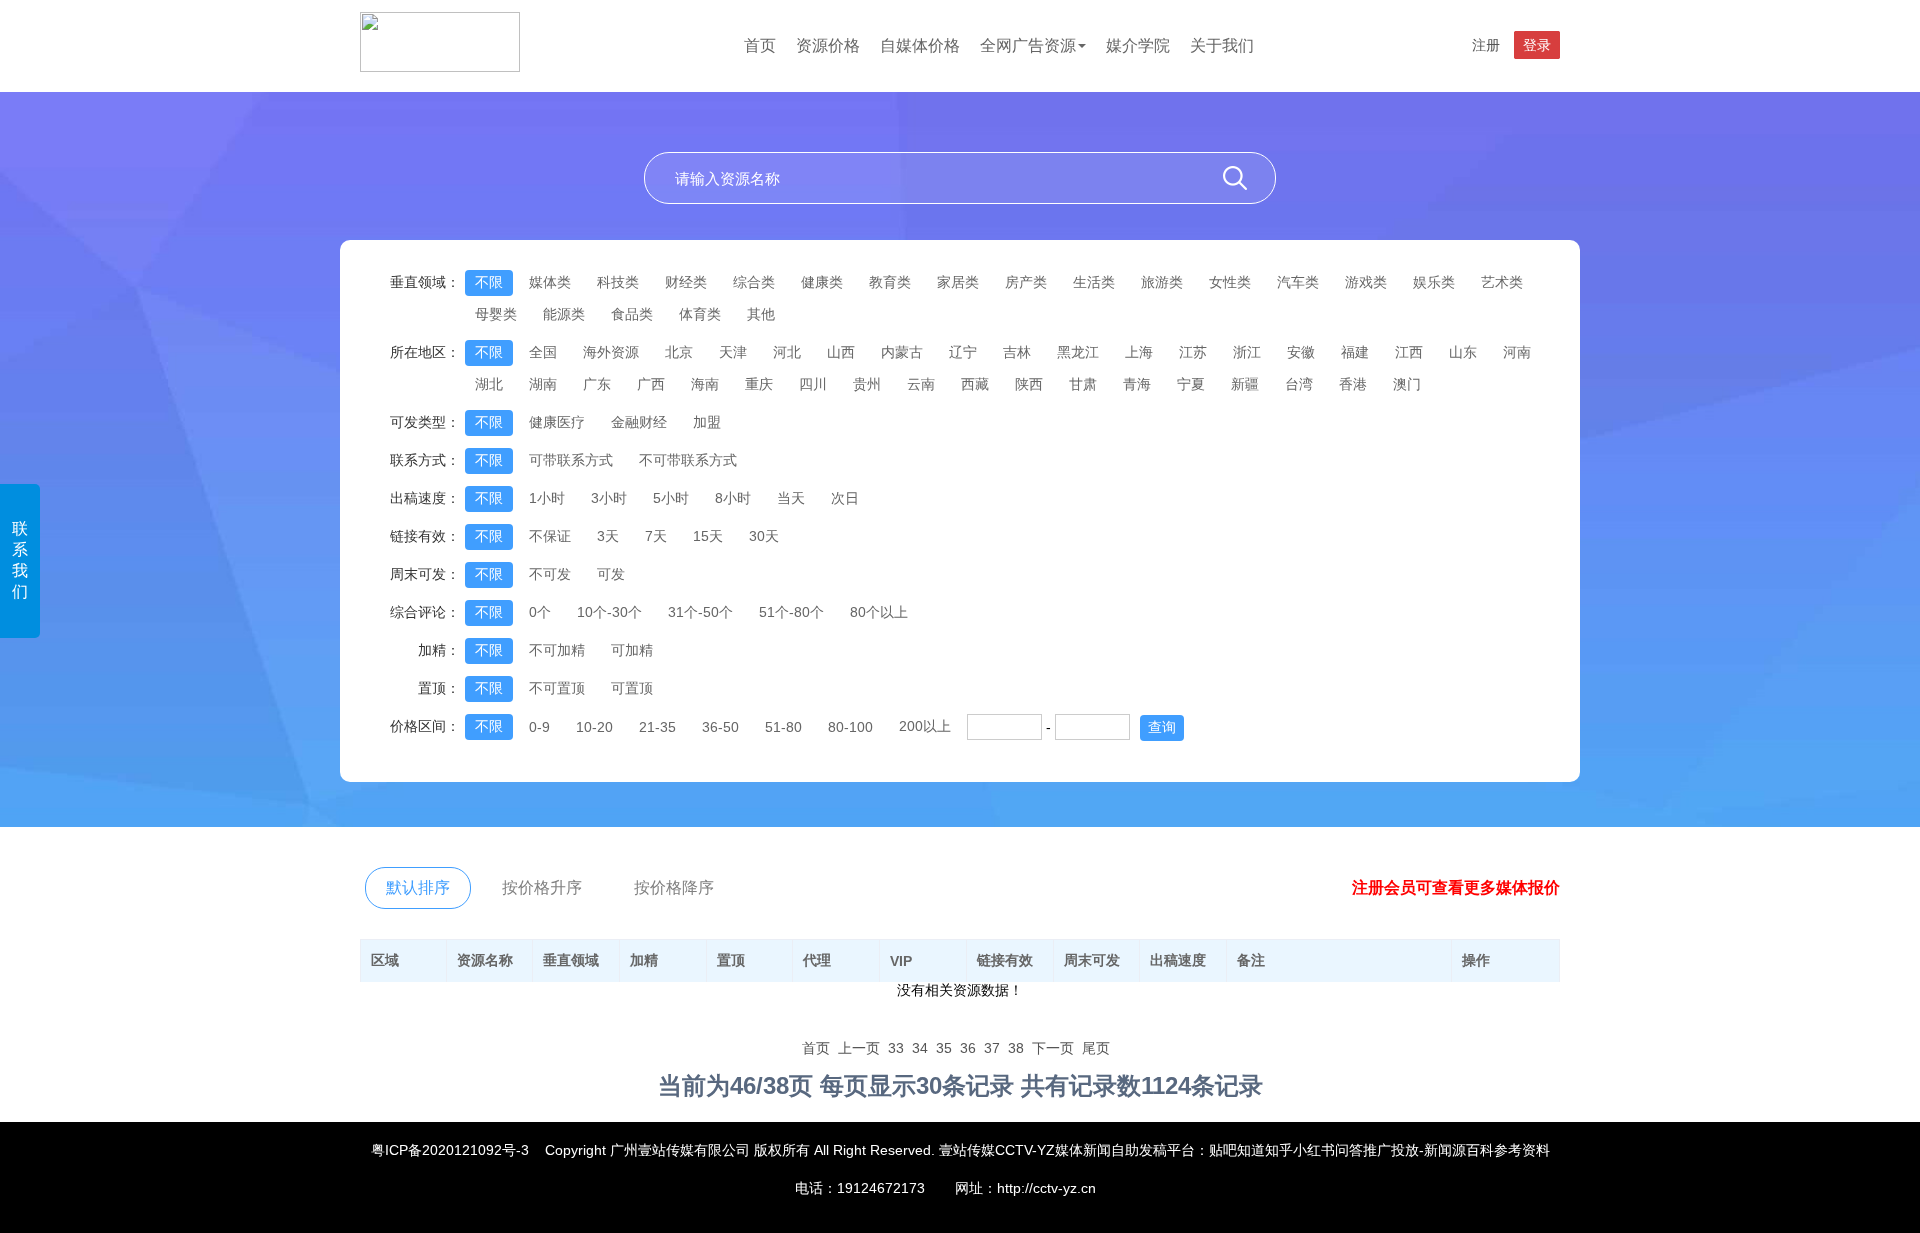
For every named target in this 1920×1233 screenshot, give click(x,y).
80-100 (850, 727)
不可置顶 (557, 688)
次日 (845, 498)
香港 (1353, 384)
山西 (841, 352)
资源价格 (828, 45)
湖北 (489, 384)
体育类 (700, 314)
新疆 (1245, 384)
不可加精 (557, 650)
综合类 (754, 282)
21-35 (657, 727)
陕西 (1029, 384)
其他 (761, 314)
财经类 (686, 282)
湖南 (543, 384)
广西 (651, 384)
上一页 (859, 1048)
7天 (656, 536)
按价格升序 (542, 887)
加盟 (707, 422)
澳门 (1407, 384)
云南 (921, 384)
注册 (1486, 45)
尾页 (1096, 1048)
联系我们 (20, 560)
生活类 (1094, 282)
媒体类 (550, 282)
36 (968, 1048)
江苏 (1193, 352)
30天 (764, 536)
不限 (489, 282)
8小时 (733, 498)
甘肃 (1083, 384)
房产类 (1026, 282)
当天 (791, 498)
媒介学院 (1138, 45)
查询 (1162, 727)
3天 (608, 536)
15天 (708, 536)
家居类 (958, 282)
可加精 (632, 650)
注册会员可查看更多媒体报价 (1456, 887)
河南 (1517, 352)
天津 (733, 352)
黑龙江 (1078, 352)
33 (896, 1048)
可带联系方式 (571, 460)
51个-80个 (791, 612)
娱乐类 (1434, 282)
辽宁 (963, 352)
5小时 (671, 498)
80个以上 (879, 612)
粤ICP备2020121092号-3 (450, 1150)
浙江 (1247, 352)
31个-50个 (700, 612)
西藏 (975, 384)
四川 (813, 384)
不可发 (550, 574)
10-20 (594, 727)
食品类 (632, 314)
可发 (611, 574)
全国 (543, 352)
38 (1016, 1048)
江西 (1409, 352)
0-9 (539, 727)
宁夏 (1191, 384)
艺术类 (1502, 282)
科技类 (618, 282)
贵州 (867, 384)
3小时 (609, 498)
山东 (1463, 352)
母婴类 (496, 314)
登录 (1537, 45)
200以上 (925, 726)
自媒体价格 (920, 45)
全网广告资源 (1028, 45)
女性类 (1230, 282)
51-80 (783, 727)
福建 (1355, 352)
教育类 (890, 282)
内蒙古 (902, 352)
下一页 (1053, 1048)
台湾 (1299, 384)
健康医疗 (557, 422)
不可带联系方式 (688, 460)
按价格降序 (674, 887)
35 (944, 1048)
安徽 (1301, 352)
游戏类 (1366, 282)
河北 (787, 352)
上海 (1139, 352)
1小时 (547, 498)
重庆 (759, 384)
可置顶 (632, 688)
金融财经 (639, 422)
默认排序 (418, 887)
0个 (540, 612)
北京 (679, 352)
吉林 (1017, 352)
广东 (597, 384)
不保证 (550, 536)
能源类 (564, 314)
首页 (760, 45)
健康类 (822, 282)
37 (992, 1048)
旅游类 (1162, 282)
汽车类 (1298, 282)
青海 (1137, 384)
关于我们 (1222, 45)
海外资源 (611, 352)
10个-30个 (609, 612)
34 (920, 1048)
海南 (705, 384)
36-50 (720, 727)
